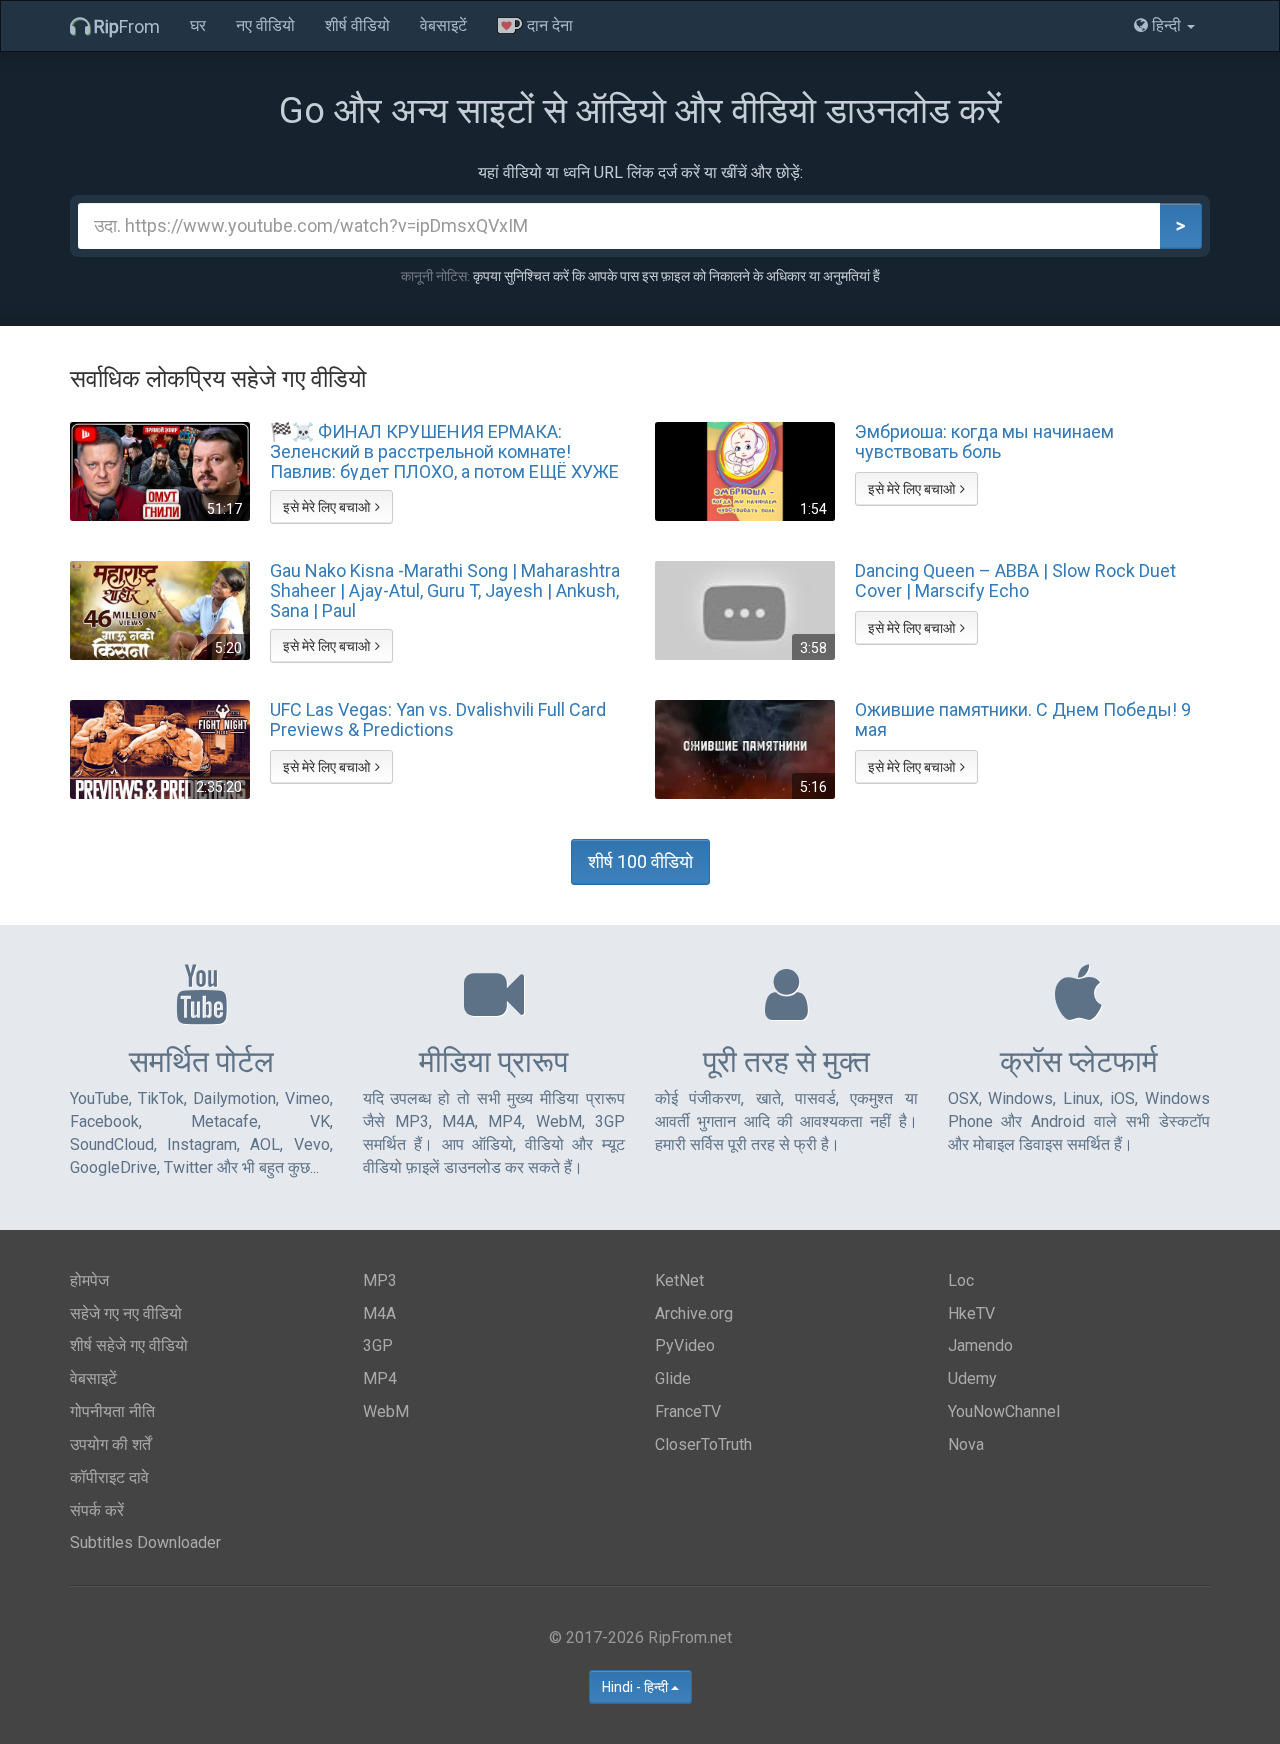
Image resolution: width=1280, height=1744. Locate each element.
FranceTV (688, 1411)
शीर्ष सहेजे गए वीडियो (129, 1345)
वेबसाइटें (443, 25)
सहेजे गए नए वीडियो (126, 1313)
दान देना (548, 25)
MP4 (380, 1378)
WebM (386, 1411)
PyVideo (685, 1345)
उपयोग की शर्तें (110, 1444)
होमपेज (89, 1280)
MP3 (380, 1280)
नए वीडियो (265, 25)
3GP (378, 1345)
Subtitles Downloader (145, 1542)
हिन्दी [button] (1166, 25)
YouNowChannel (1004, 1411)
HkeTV (971, 1313)
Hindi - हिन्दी (636, 1687)
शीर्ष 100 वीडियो (640, 861)
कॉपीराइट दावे (109, 1477)
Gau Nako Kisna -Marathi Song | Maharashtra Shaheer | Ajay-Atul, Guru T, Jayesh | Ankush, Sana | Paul (445, 590)
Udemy (972, 1378)
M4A (379, 1313)
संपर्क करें (97, 1510)
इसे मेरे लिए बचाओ (326, 507)
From (127, 26)
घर (198, 25)
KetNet (679, 1280)
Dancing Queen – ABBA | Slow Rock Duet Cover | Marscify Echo (1015, 581)
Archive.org (694, 1313)
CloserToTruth (703, 1444)
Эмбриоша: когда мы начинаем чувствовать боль (984, 442)
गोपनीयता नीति (112, 1411)
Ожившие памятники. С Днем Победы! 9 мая (1023, 720)
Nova (966, 1444)
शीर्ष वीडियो (357, 25)
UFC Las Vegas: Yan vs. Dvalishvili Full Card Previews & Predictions (438, 720)
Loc (961, 1280)
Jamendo (980, 1345)
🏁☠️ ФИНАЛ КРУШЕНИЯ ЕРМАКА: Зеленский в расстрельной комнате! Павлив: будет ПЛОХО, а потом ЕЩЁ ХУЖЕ (444, 451)
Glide (673, 1378)
